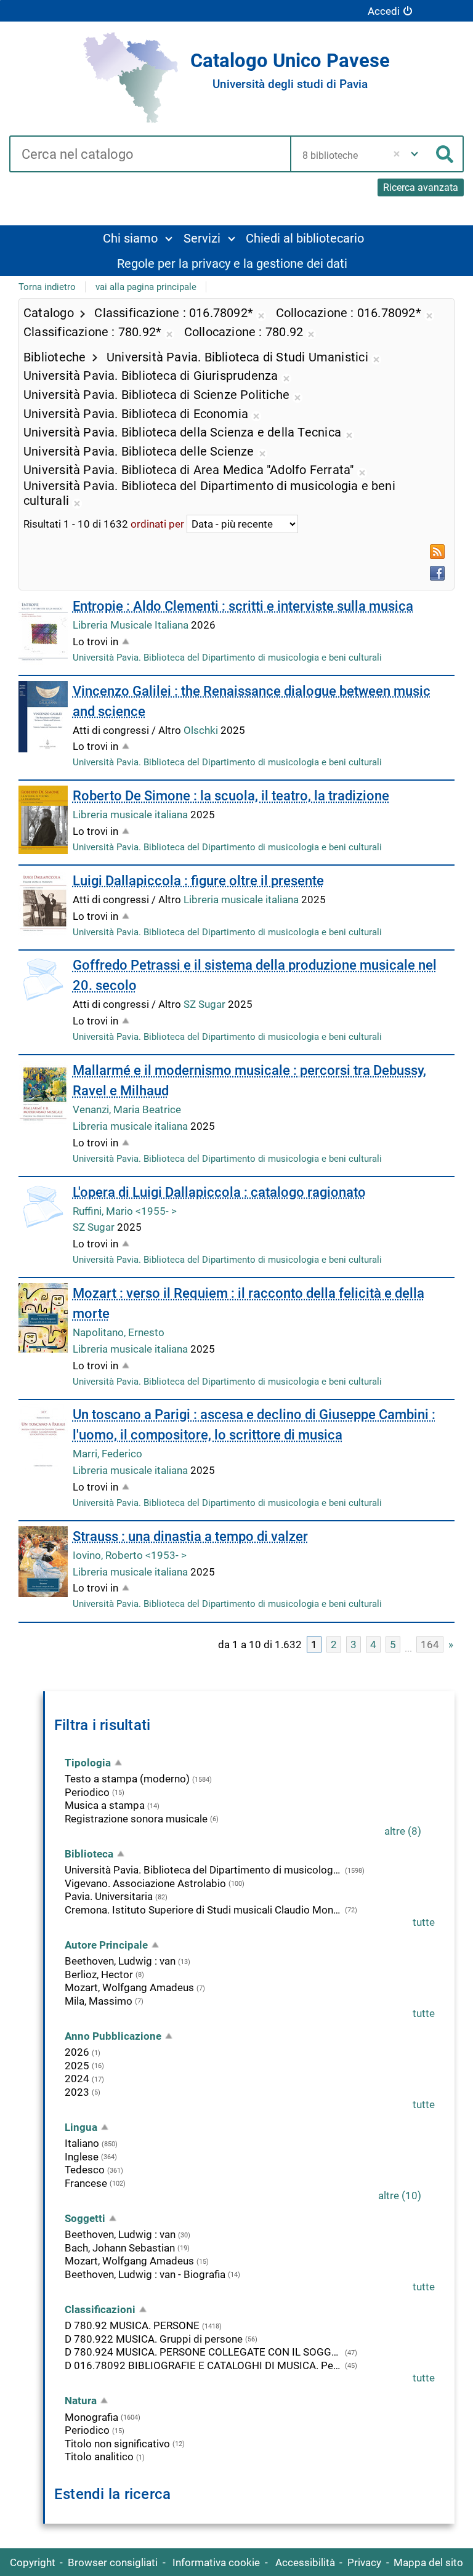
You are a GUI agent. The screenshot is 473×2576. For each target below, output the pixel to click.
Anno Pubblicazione (113, 2036)
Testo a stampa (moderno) (127, 1779)
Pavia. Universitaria (109, 1896)
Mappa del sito (428, 2562)
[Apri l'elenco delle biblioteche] (414, 154)
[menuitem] (137, 238)
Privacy (364, 2562)
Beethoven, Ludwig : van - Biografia (145, 2274)
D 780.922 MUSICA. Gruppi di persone (154, 2339)
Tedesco (85, 2170)
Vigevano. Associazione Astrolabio (145, 1883)
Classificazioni (100, 2309)
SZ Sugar (206, 1004)
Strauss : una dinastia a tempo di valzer (190, 1536)
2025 (77, 2066)
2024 (77, 2079)
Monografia (91, 2417)
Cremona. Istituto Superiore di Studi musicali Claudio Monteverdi (204, 1910)
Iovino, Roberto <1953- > (130, 1555)
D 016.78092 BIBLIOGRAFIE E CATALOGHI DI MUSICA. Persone (204, 2365)
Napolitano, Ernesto (119, 1332)
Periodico (87, 1792)
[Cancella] (397, 154)
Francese (86, 2183)
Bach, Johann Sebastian (120, 2248)
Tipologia (88, 1763)
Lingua (81, 2127)
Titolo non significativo (117, 2444)
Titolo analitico (99, 2457)
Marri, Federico (107, 1454)
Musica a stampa (105, 1805)
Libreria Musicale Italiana (132, 625)
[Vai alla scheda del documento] (43, 630)
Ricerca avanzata (421, 187)
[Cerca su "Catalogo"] (150, 155)
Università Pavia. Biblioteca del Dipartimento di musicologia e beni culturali (227, 658)
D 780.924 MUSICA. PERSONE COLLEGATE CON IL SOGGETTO (204, 2352)
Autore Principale (106, 1945)
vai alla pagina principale (146, 287)
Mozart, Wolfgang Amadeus (129, 1987)
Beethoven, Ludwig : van (120, 1961)
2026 (77, 2052)
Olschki (202, 730)
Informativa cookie (216, 2562)
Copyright (33, 2562)
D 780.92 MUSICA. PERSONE (132, 2325)
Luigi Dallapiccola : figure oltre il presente (198, 881)
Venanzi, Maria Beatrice (127, 1109)
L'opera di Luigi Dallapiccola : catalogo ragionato (219, 1192)
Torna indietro (47, 287)
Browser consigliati (113, 2562)
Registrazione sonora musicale (136, 1819)
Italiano (82, 2143)
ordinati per (157, 524)
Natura (81, 2401)
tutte (424, 1922)
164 (430, 1644)
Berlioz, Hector (99, 1974)
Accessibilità (305, 2562)
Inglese (82, 2157)
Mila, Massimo (99, 2001)
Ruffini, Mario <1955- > (125, 1211)
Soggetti (85, 2218)
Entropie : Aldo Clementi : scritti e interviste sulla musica (243, 606)
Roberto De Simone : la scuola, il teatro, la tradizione (231, 796)
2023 (77, 2092)
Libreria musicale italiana (131, 815)
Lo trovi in (95, 642)
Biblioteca (89, 1854)
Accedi (384, 11)
